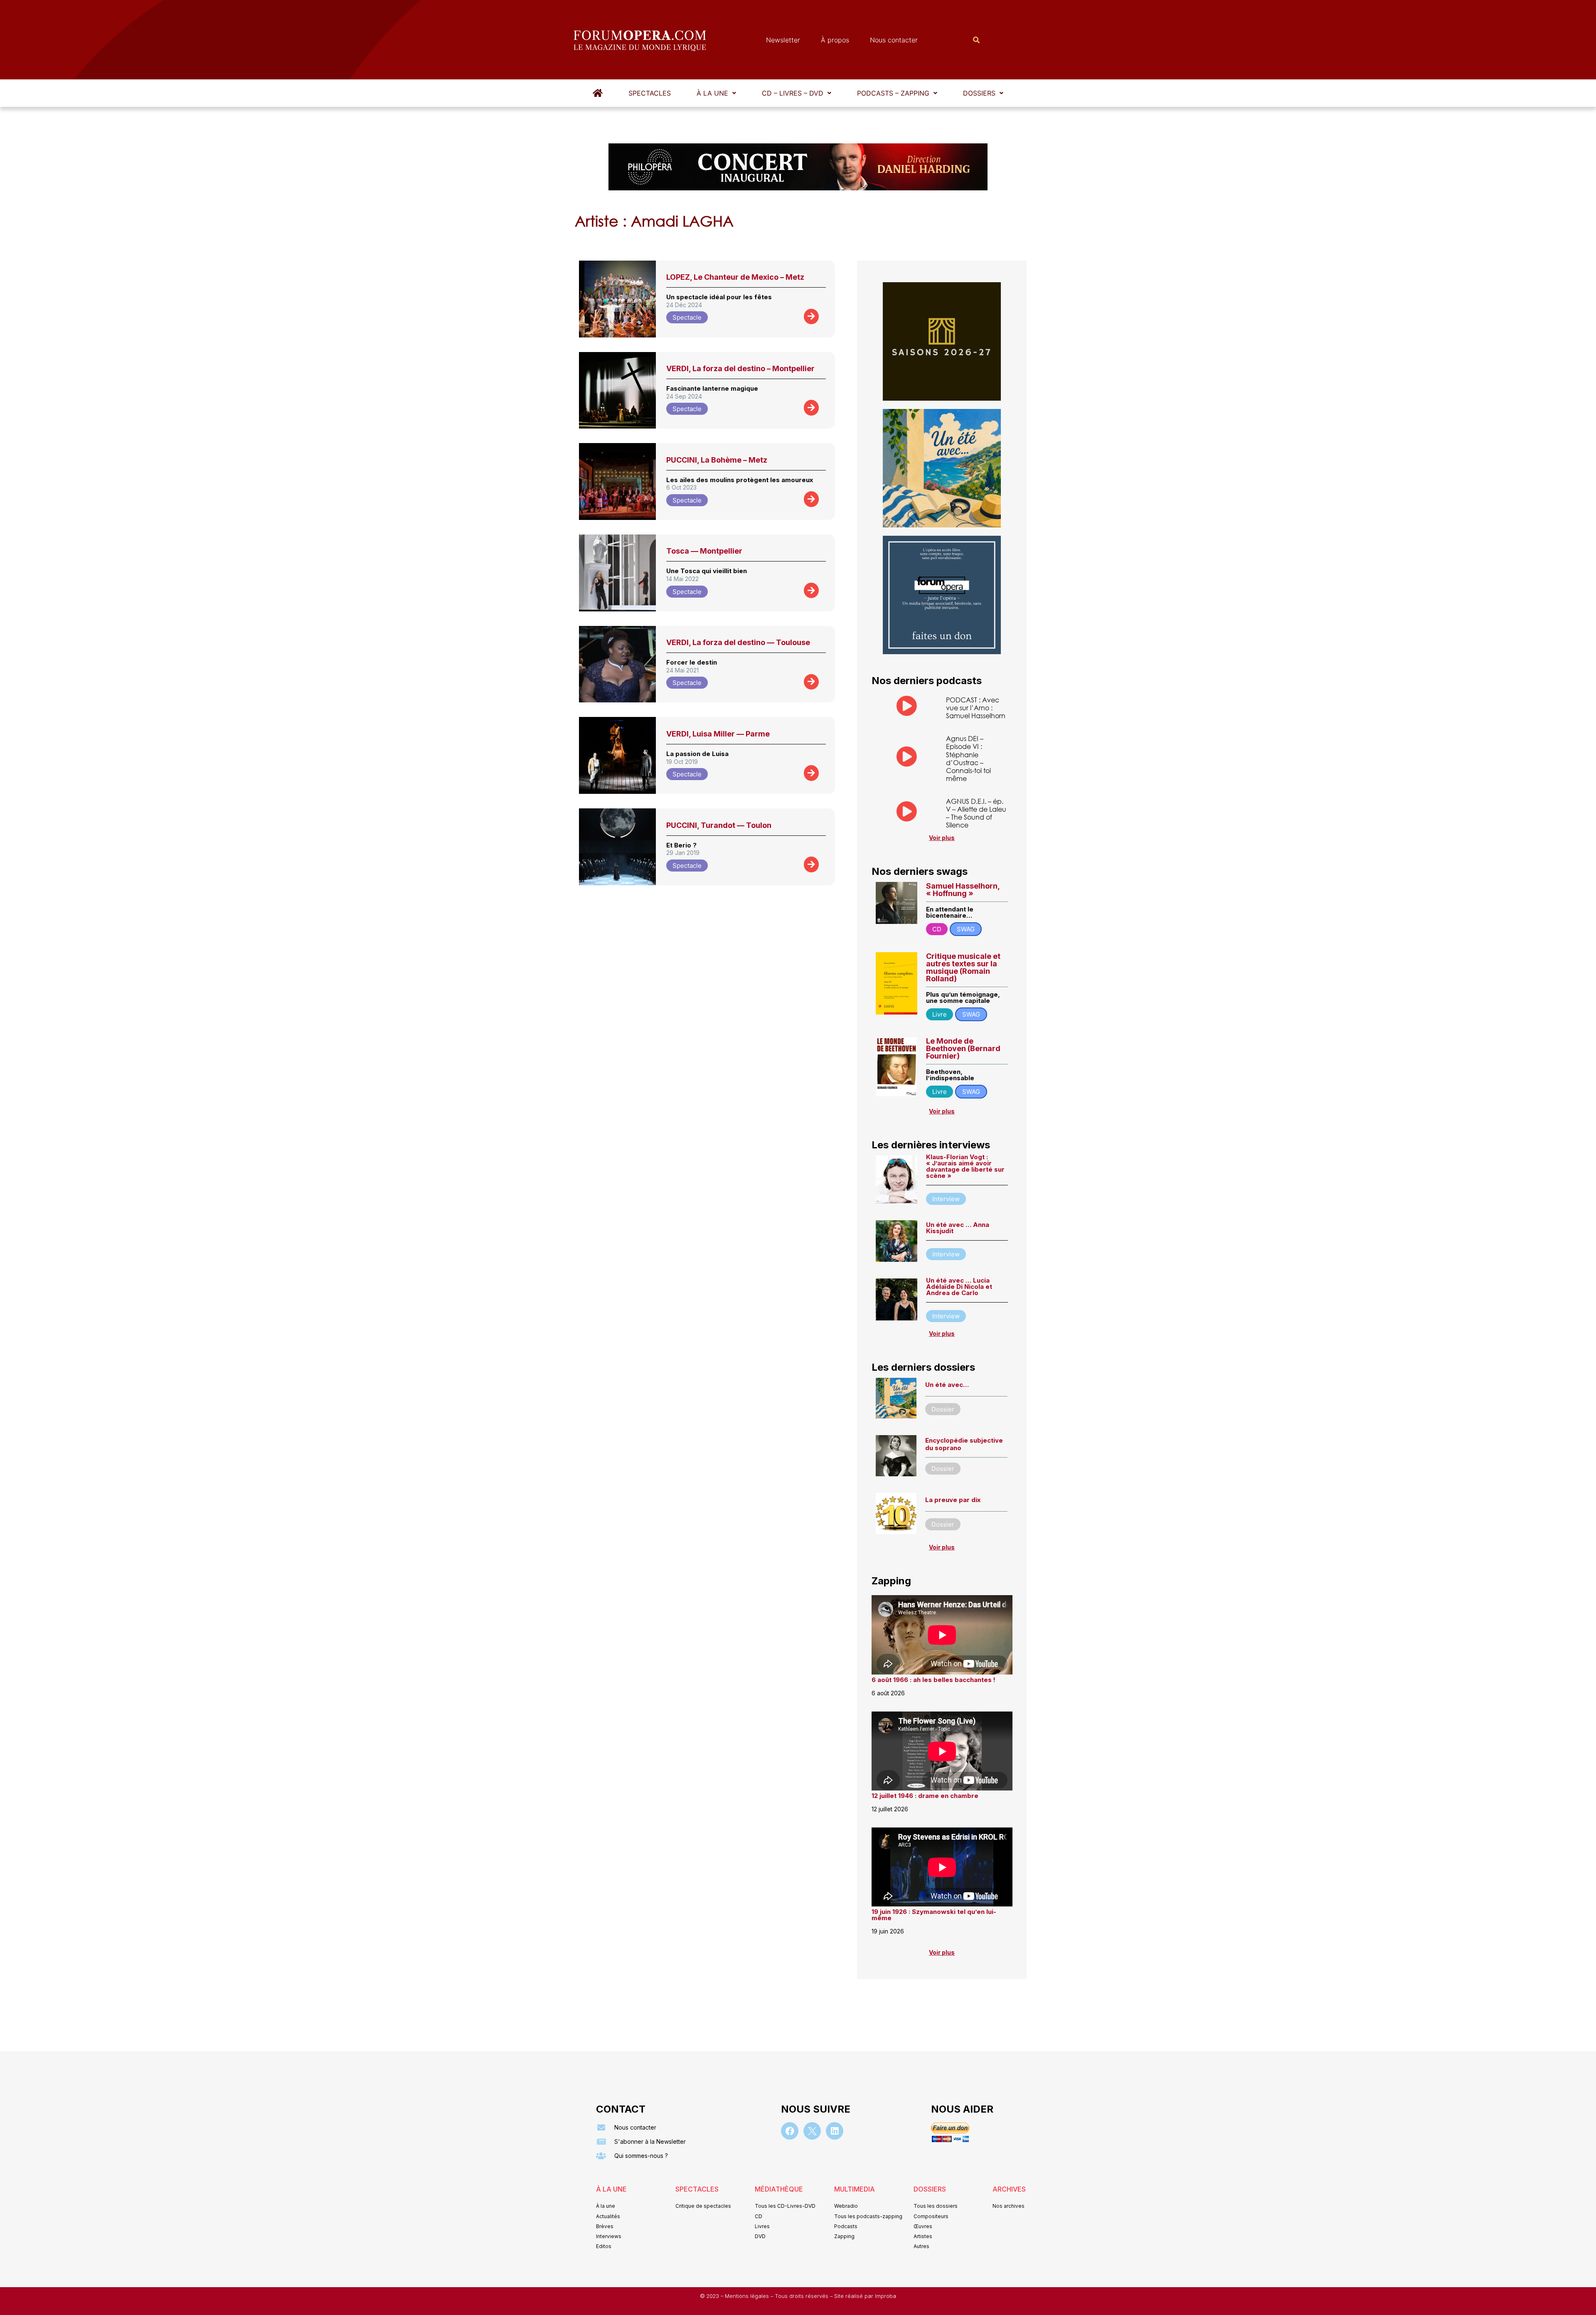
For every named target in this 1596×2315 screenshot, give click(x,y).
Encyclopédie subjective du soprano (964, 1444)
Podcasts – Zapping (893, 93)
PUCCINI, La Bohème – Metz (717, 460)
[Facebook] (790, 2131)
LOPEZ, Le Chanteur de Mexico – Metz (735, 277)
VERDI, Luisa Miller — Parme (718, 734)
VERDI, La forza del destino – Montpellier (740, 368)
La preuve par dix (953, 1500)
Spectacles (650, 93)
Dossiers (979, 93)
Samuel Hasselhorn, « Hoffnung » (963, 890)
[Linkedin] (835, 2131)
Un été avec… (947, 1385)
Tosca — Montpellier (704, 551)
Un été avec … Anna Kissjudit (958, 1228)
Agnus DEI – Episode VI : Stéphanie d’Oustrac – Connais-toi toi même (968, 758)
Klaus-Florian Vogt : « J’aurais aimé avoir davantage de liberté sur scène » (965, 1166)
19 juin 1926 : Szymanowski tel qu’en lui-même (934, 1915)
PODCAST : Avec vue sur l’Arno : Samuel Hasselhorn (976, 708)
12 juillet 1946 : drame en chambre (925, 1796)
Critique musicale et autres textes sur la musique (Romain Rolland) (963, 967)
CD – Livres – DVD (793, 93)
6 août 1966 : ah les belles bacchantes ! (933, 1680)
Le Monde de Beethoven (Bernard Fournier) (963, 1048)
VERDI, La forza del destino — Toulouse (738, 642)
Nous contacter (894, 40)
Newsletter (783, 40)
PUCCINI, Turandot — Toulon (719, 825)
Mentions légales (748, 2296)
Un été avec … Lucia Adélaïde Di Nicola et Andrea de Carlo (959, 1287)
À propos (835, 40)
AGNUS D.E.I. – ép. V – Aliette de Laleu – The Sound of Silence (976, 813)
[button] (716, 93)
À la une (712, 93)
